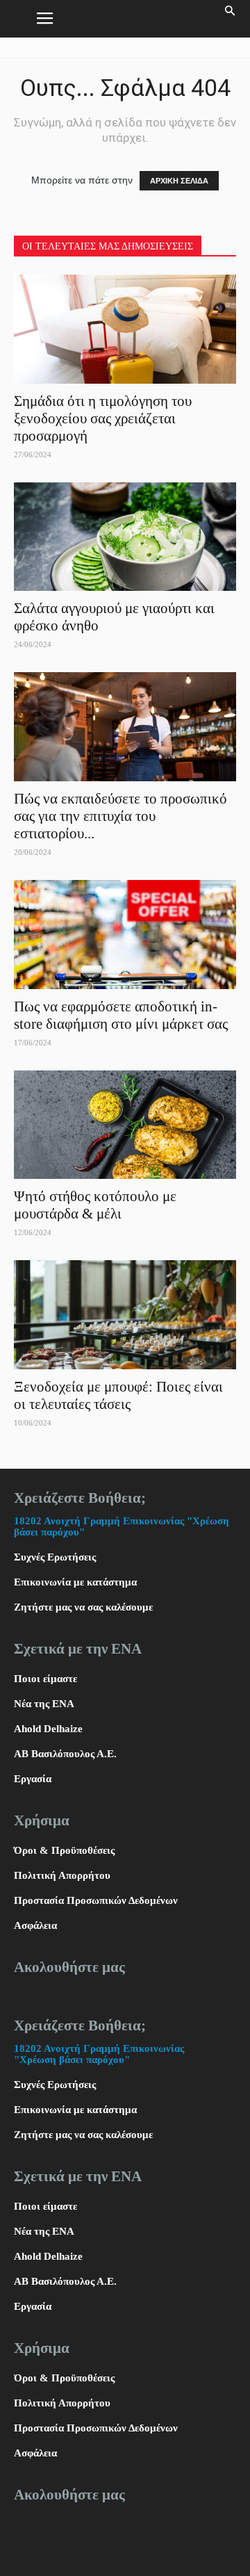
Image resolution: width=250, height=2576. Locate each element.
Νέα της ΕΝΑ (44, 1704)
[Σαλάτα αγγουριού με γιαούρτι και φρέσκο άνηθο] (125, 537)
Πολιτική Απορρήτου (62, 1875)
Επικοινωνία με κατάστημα (75, 1582)
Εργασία (33, 1779)
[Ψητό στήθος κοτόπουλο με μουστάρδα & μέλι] (125, 1125)
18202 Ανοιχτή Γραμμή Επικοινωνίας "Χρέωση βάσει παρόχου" (99, 2054)
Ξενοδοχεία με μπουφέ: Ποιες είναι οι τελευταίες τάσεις (118, 1395)
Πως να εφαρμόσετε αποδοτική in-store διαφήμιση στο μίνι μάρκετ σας (123, 1015)
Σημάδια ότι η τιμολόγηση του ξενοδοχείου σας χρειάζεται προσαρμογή (103, 418)
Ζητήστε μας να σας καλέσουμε (83, 1607)
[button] (231, 19)
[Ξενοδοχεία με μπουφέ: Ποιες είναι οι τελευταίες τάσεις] (125, 1315)
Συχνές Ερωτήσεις (55, 1557)
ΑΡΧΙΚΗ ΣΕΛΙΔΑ (179, 181)
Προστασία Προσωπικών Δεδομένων (96, 1900)
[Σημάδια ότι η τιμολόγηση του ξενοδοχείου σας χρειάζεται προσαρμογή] (125, 329)
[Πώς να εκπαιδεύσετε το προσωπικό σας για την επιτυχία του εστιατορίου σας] (125, 727)
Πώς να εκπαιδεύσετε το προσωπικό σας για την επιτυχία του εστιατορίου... (120, 816)
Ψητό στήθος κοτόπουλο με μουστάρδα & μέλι (95, 1205)
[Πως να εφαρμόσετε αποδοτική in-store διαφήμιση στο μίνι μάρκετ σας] (125, 935)
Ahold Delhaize (48, 1729)
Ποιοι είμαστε (45, 1679)
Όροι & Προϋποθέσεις (64, 1850)
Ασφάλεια (35, 1925)
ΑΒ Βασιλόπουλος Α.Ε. (65, 1754)
